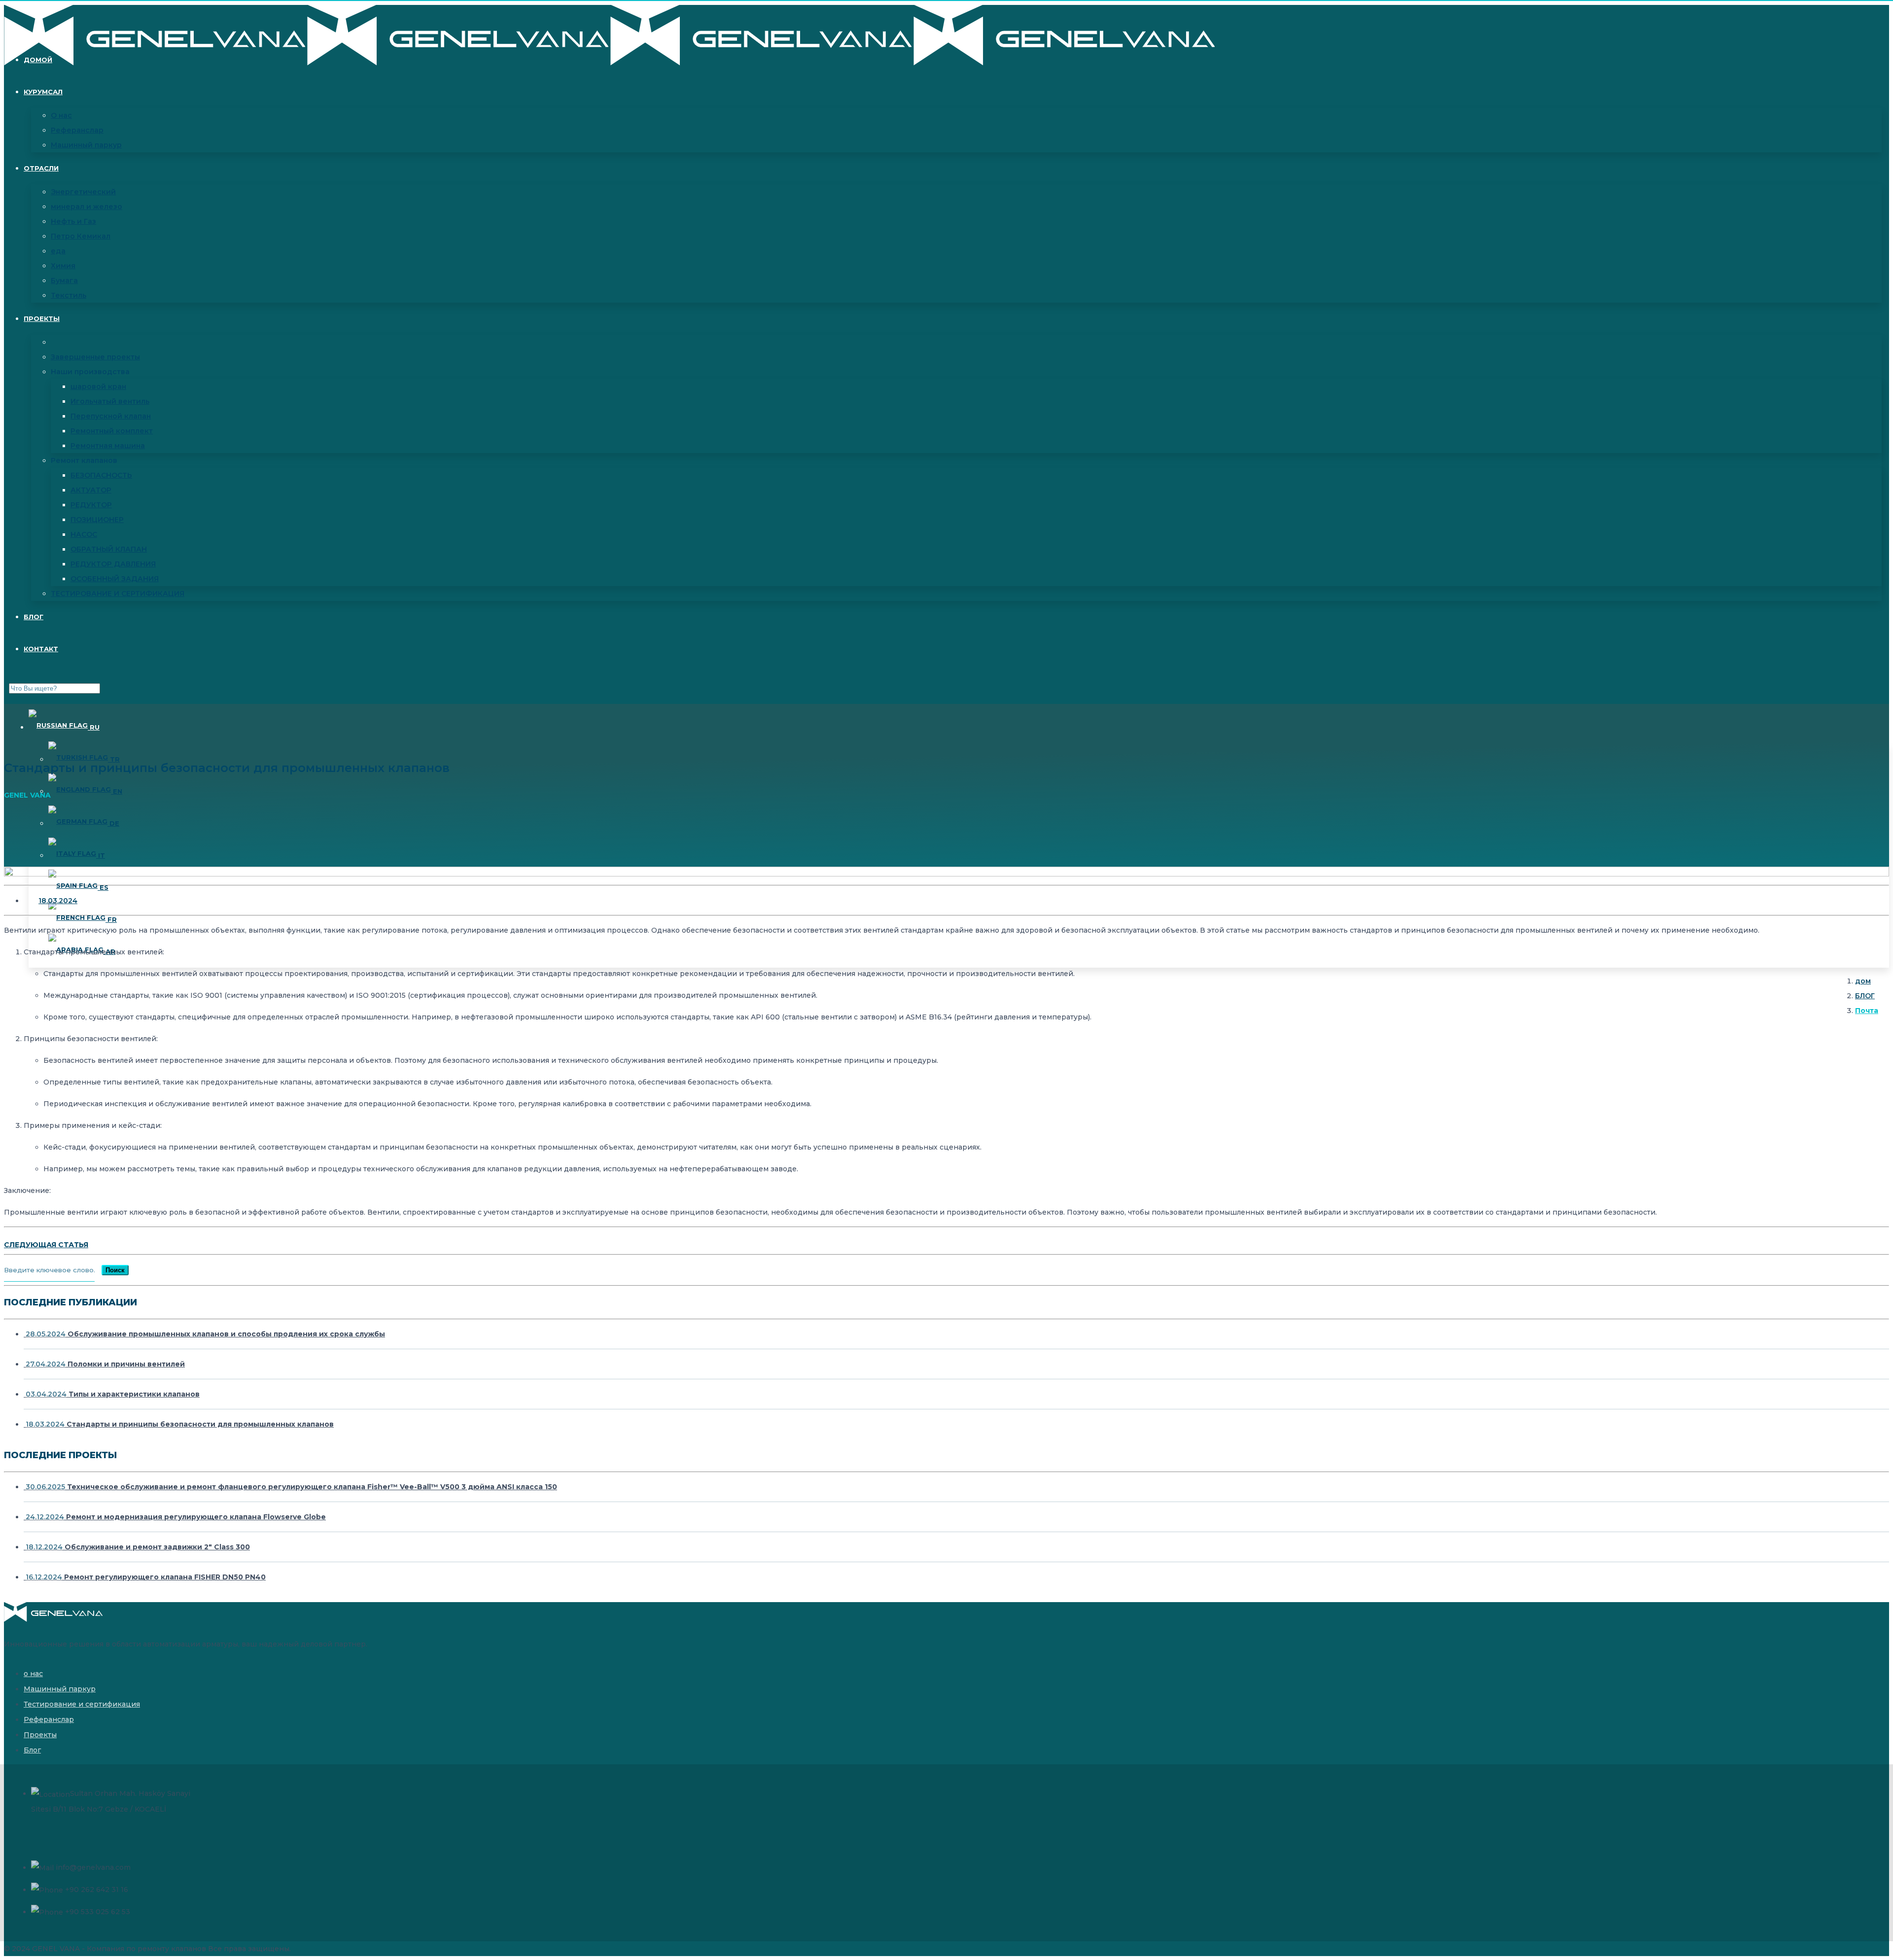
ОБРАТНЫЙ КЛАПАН (109, 549)
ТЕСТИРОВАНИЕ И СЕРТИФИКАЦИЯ (118, 594)
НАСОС (84, 534)
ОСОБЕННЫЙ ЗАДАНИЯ (115, 579)
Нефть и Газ (73, 221)
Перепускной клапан (111, 416)
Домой (38, 60)
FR (111, 919)
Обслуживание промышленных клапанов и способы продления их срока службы (205, 1334)
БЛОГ (34, 617)
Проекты (42, 318)
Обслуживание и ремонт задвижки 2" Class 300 (138, 1547)
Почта (1867, 1011)
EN (117, 791)
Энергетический (83, 192)
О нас (61, 115)
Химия (63, 266)
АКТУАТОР (91, 490)
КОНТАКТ (41, 649)
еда (58, 251)
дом (1863, 981)
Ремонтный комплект (112, 431)
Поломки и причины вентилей (105, 1364)
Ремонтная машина (108, 446)
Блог (32, 1750)
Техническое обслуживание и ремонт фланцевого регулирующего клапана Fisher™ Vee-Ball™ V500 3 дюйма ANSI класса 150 (291, 1487)
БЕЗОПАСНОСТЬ (101, 475)
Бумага (64, 280)
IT (101, 855)
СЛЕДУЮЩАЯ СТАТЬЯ (46, 1245)
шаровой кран (98, 386)
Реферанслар (77, 130)
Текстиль (69, 295)
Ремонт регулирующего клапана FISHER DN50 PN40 (146, 1577)
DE (113, 823)
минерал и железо (87, 207)
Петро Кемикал (81, 236)
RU (94, 727)
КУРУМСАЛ (43, 92)
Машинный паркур (86, 145)
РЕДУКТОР (91, 505)
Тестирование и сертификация (82, 1704)
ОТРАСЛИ (41, 168)
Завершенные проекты (95, 357)
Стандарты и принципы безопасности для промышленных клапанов (180, 1424)
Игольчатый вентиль (110, 401)
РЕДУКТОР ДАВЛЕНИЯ (113, 564)
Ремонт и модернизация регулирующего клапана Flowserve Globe (176, 1517)
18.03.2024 (58, 901)
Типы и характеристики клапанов (113, 1394)
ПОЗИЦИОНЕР (97, 520)
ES (103, 887)
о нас (33, 1674)
